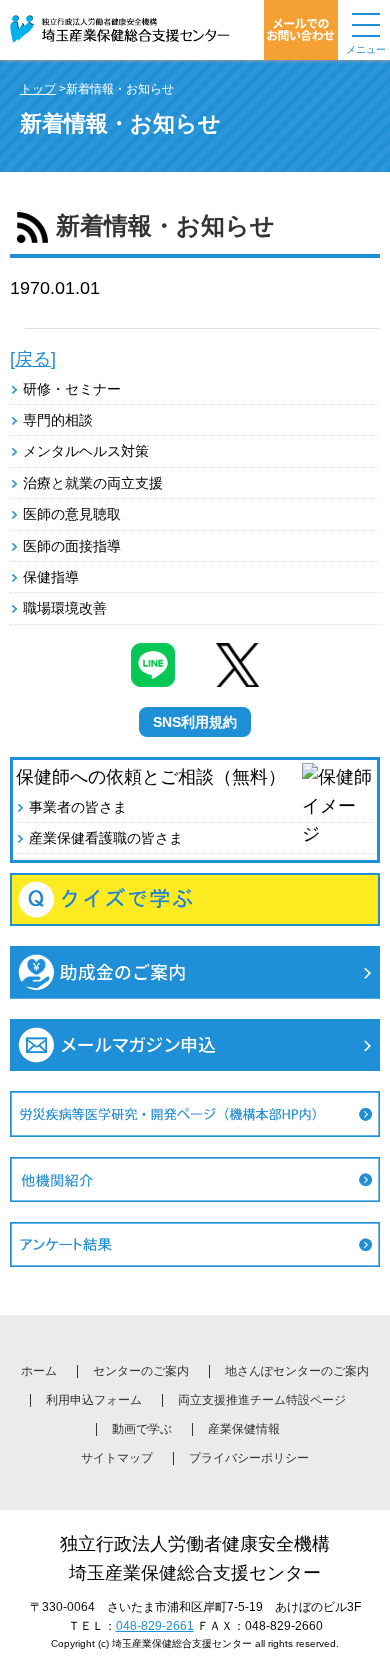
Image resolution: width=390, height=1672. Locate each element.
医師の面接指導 (72, 546)
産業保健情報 (244, 1429)
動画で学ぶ (142, 1429)
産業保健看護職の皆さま (106, 838)
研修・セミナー (72, 389)
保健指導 (51, 577)
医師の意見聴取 (72, 514)
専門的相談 (58, 420)
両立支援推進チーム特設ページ (262, 1400)
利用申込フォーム (94, 1400)
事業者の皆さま (78, 807)
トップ (38, 89)
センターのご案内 (141, 1371)
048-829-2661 (155, 1626)
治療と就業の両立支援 (93, 483)
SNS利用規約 (195, 722)
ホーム (39, 1371)
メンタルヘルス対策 (86, 451)
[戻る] (33, 359)
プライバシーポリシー (249, 1458)
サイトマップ (117, 1458)
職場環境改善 (65, 608)
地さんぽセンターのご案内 (297, 1371)
